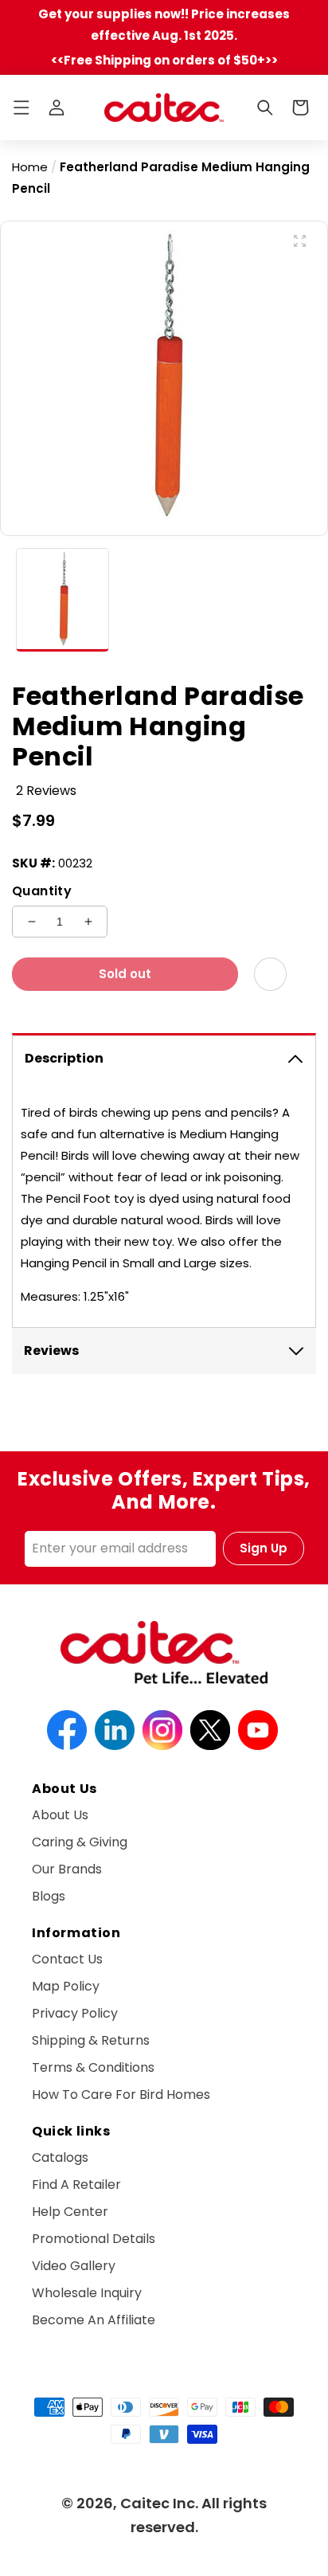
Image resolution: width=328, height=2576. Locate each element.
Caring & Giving (80, 1842)
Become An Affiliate (94, 2320)
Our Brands (67, 1869)
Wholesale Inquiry (87, 2293)
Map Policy (66, 1986)
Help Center (70, 2212)
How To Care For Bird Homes (121, 2094)
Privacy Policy (75, 2013)
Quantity (42, 891)
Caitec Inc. (159, 2503)
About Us (60, 1815)
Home (30, 167)
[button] (21, 108)
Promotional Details (94, 2239)
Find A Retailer (76, 2185)
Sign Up (264, 1548)
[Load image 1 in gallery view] (62, 600)
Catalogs (60, 2157)
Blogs (49, 1896)
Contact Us (67, 1959)
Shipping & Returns (91, 2040)
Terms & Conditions (93, 2067)
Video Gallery (74, 2266)
